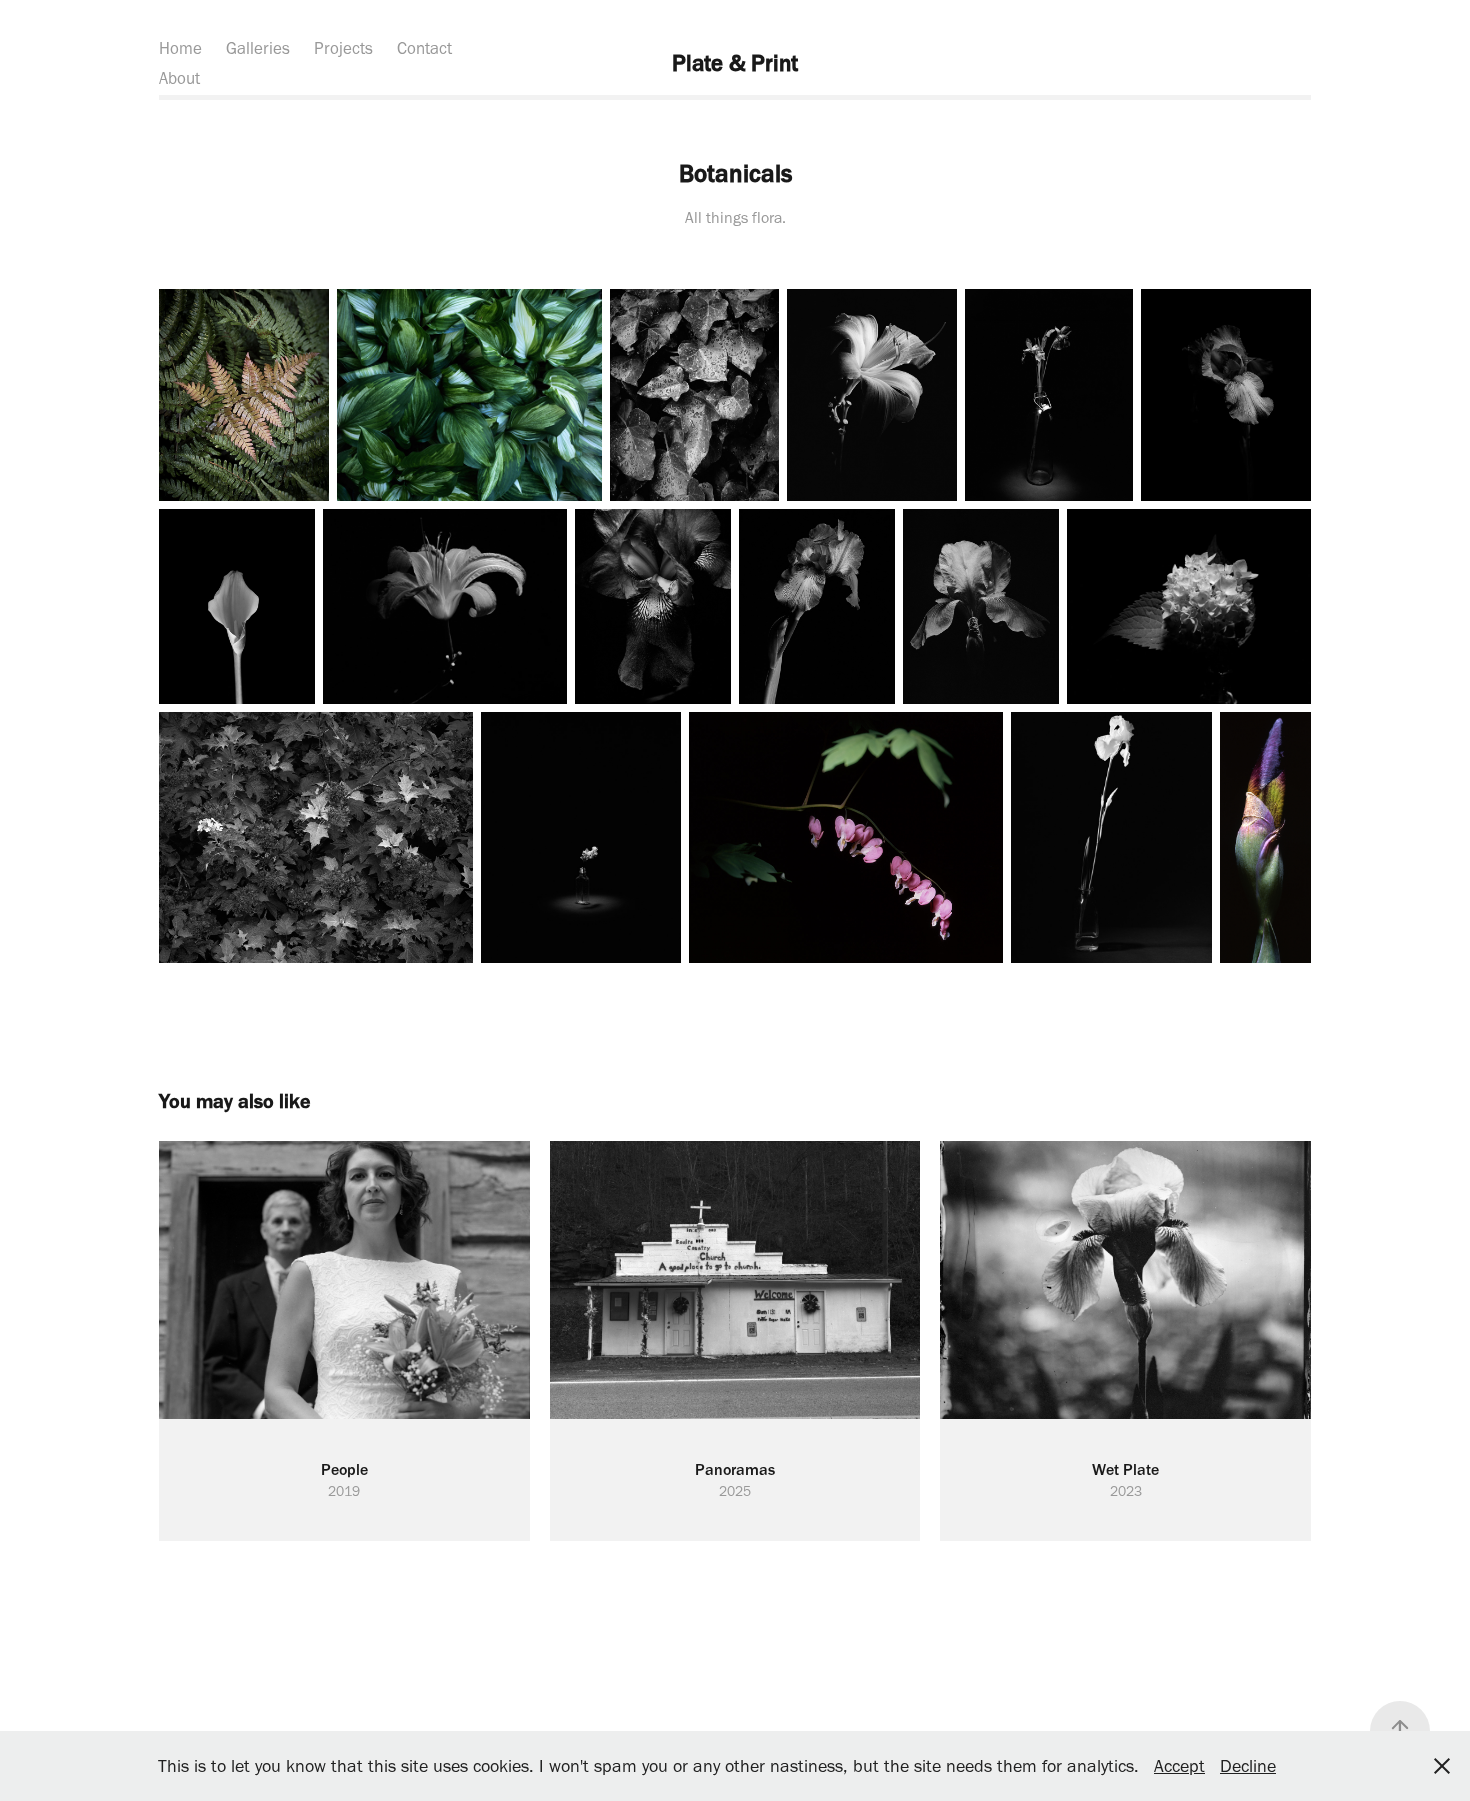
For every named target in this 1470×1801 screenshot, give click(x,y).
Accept (1179, 1766)
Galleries (258, 48)
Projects (343, 48)
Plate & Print (735, 63)
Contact (424, 48)
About (179, 78)
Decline (1248, 1766)
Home (180, 48)
